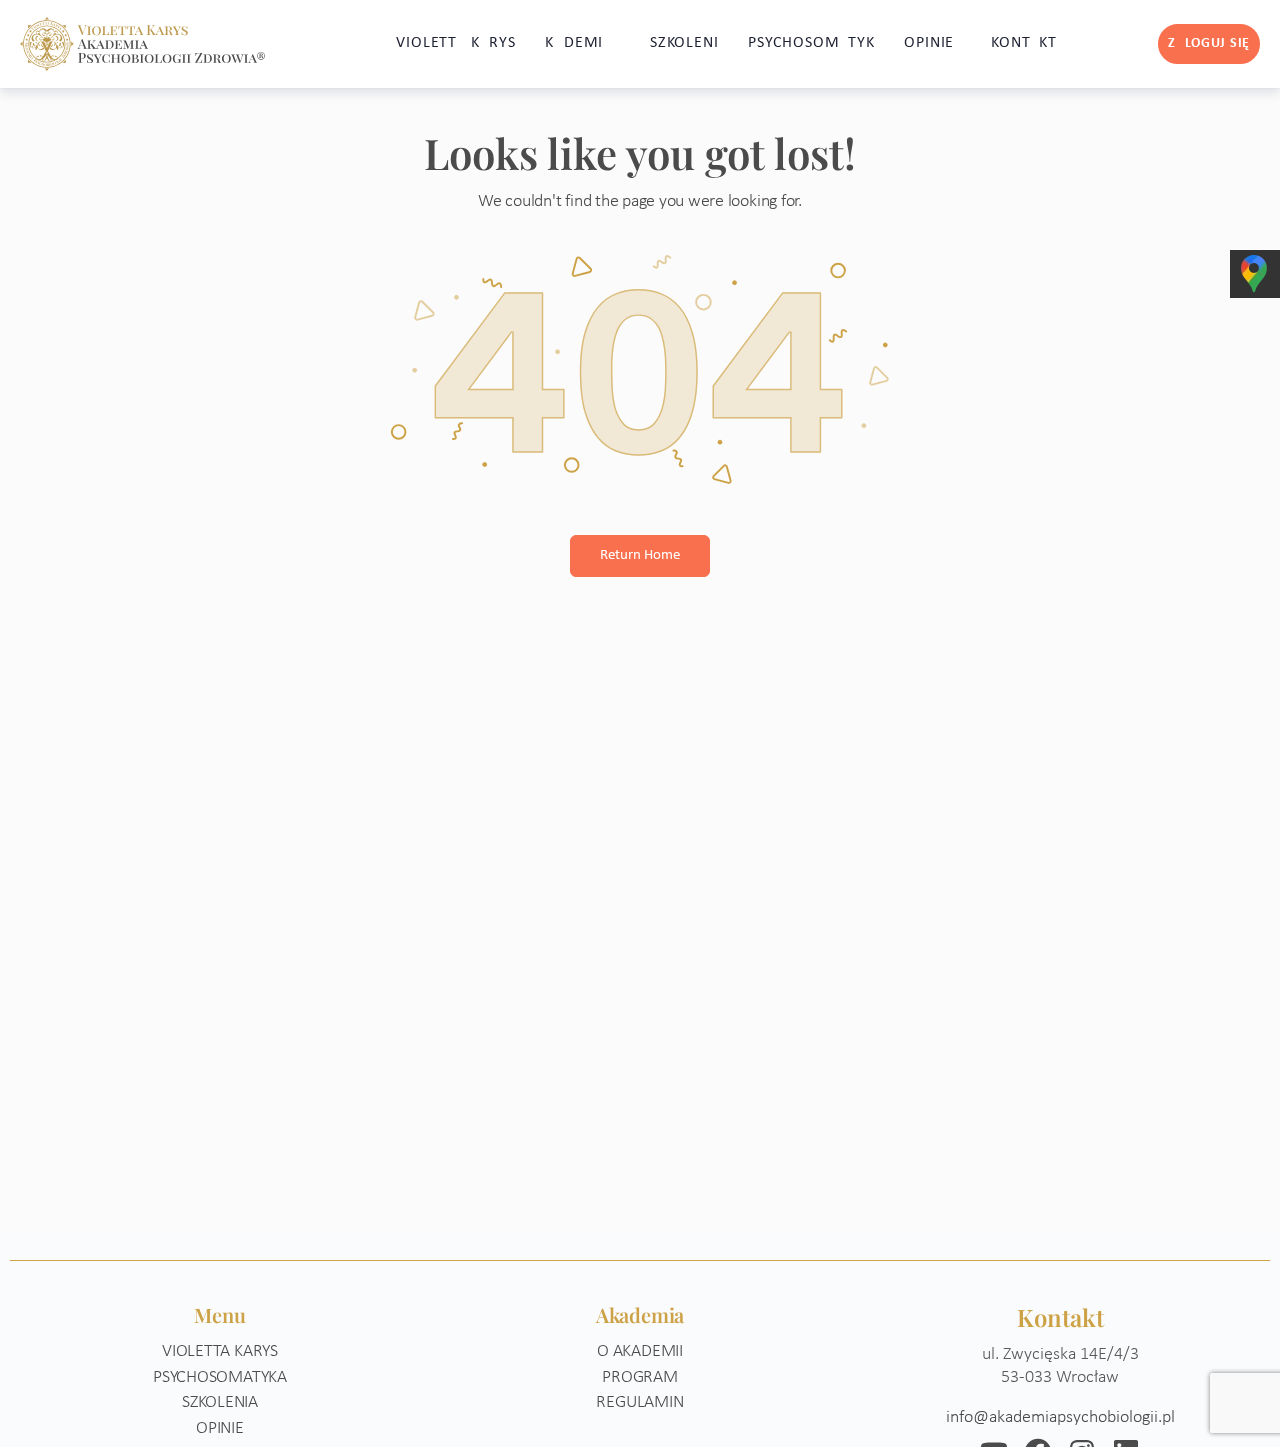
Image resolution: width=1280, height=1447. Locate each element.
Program (640, 1377)
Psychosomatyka (220, 1377)
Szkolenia (220, 1402)
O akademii (640, 1351)
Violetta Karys (220, 1351)
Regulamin (639, 1402)
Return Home (640, 555)
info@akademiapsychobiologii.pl (1060, 1417)
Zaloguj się (1209, 43)
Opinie (220, 1428)
